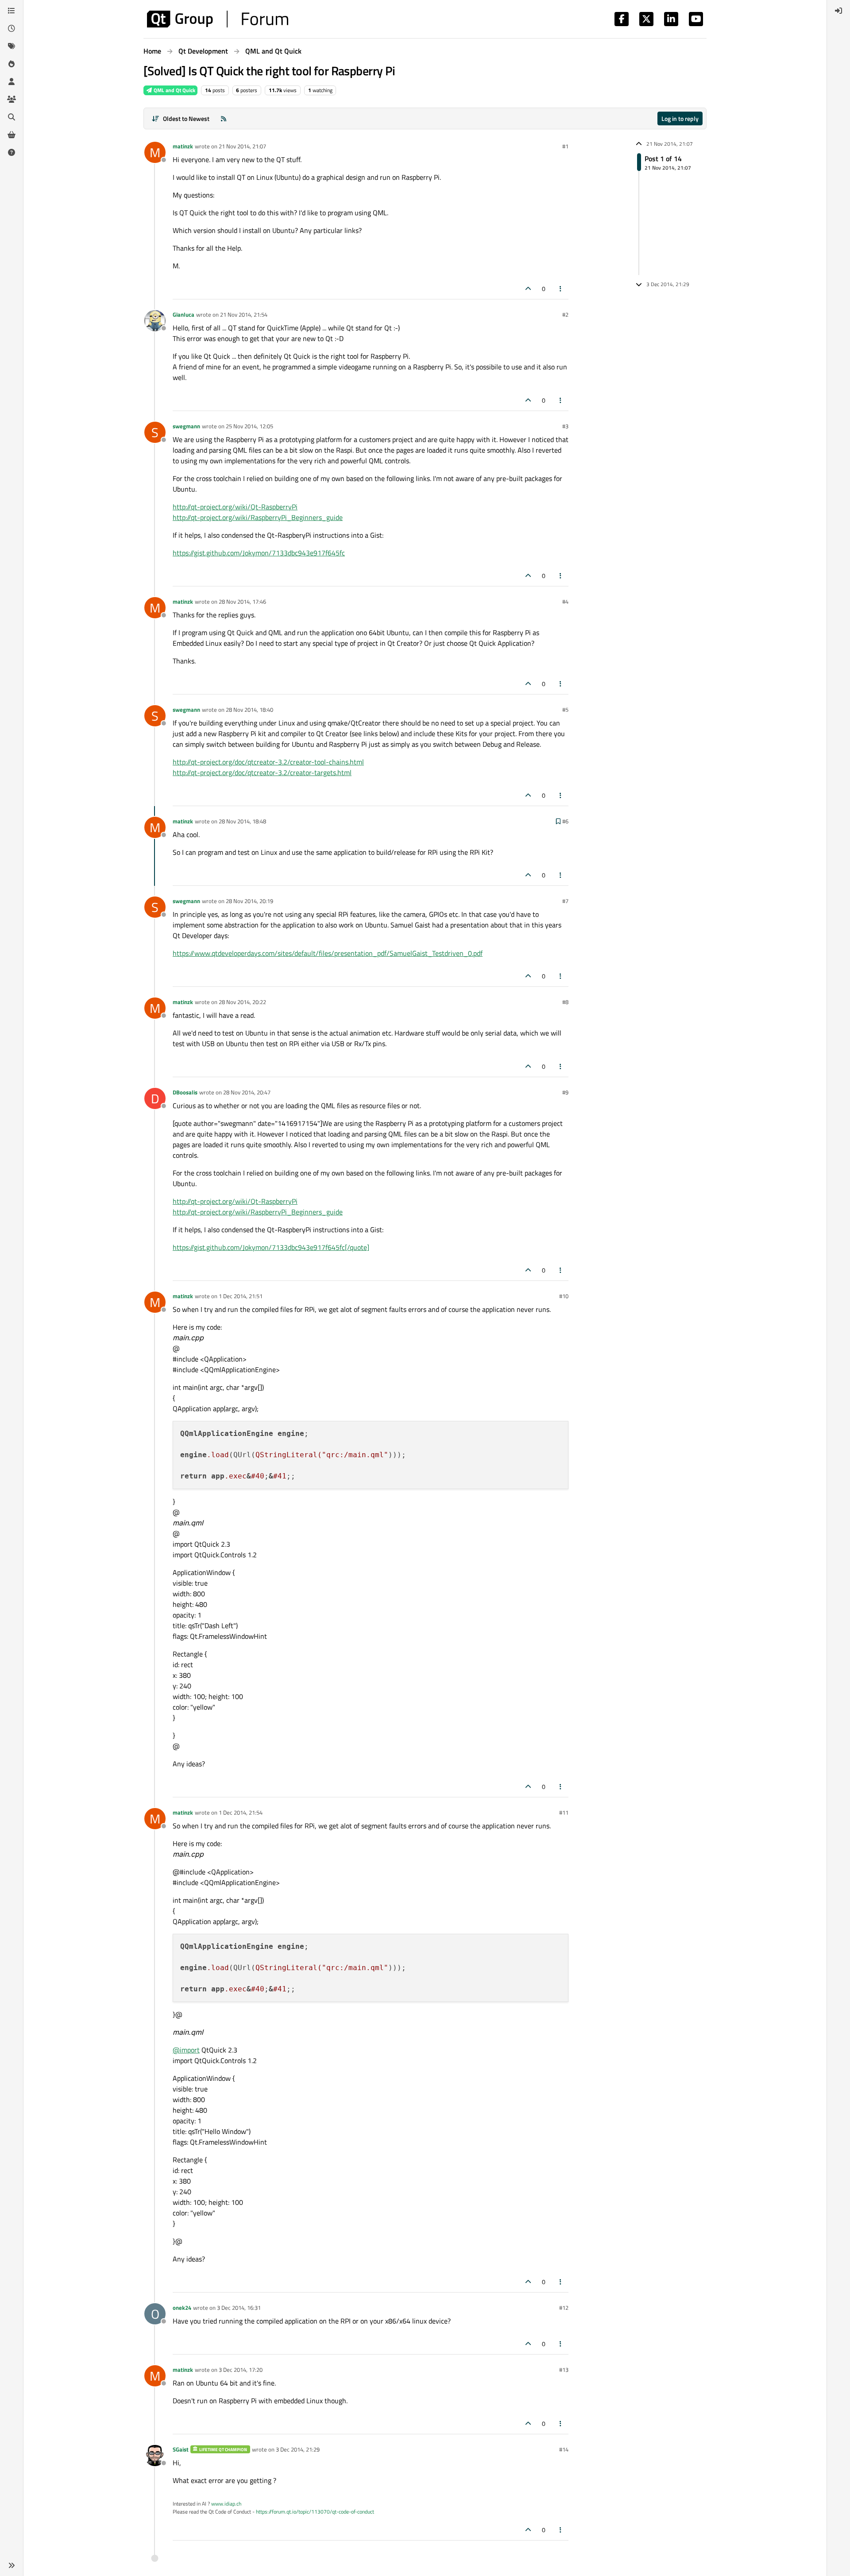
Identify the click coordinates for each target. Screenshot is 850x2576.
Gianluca (184, 314)
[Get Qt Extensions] (12, 135)
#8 (565, 1002)
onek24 (182, 2308)
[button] (12, 2565)
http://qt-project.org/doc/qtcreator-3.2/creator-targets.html (262, 772)
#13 (564, 2370)
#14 (564, 2449)
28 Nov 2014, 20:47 (247, 1092)
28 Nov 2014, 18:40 (249, 710)
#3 (565, 426)
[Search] (12, 117)
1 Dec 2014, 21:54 (241, 1812)
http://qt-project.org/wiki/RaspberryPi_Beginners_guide (258, 517)
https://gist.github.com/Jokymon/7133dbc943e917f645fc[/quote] (271, 1247)
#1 (565, 146)
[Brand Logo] (218, 19)
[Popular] (12, 64)
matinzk (183, 146)
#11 (564, 1812)
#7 (565, 901)
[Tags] (12, 46)
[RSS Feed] (224, 118)
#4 (565, 601)
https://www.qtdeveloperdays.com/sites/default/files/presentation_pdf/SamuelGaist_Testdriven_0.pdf (328, 953)
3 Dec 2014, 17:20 (241, 2370)
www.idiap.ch (226, 2504)
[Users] (12, 81)
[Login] (838, 11)
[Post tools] (561, 289)
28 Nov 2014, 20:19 (249, 901)
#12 (564, 2308)
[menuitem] (838, 11)
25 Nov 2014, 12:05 (249, 426)
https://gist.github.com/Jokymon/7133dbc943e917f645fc (259, 553)
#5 (565, 710)
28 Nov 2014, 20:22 (242, 1002)
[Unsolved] (12, 152)
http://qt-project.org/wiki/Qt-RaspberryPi (235, 507)
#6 (565, 821)
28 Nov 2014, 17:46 (242, 601)
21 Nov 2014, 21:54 (244, 314)
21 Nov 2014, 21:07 (242, 146)
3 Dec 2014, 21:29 (298, 2449)
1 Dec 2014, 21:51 (241, 1296)
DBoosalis (185, 1092)
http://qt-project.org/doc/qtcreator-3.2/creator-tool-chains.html (268, 762)
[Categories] (12, 11)
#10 (564, 1296)
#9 (565, 1092)
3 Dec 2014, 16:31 (239, 2308)
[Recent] (12, 28)
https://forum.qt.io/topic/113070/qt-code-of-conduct (315, 2512)
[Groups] (12, 99)
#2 (565, 314)
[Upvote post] (528, 289)
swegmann (186, 426)
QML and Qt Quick (174, 90)
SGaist (181, 2449)
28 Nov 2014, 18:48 (242, 821)
